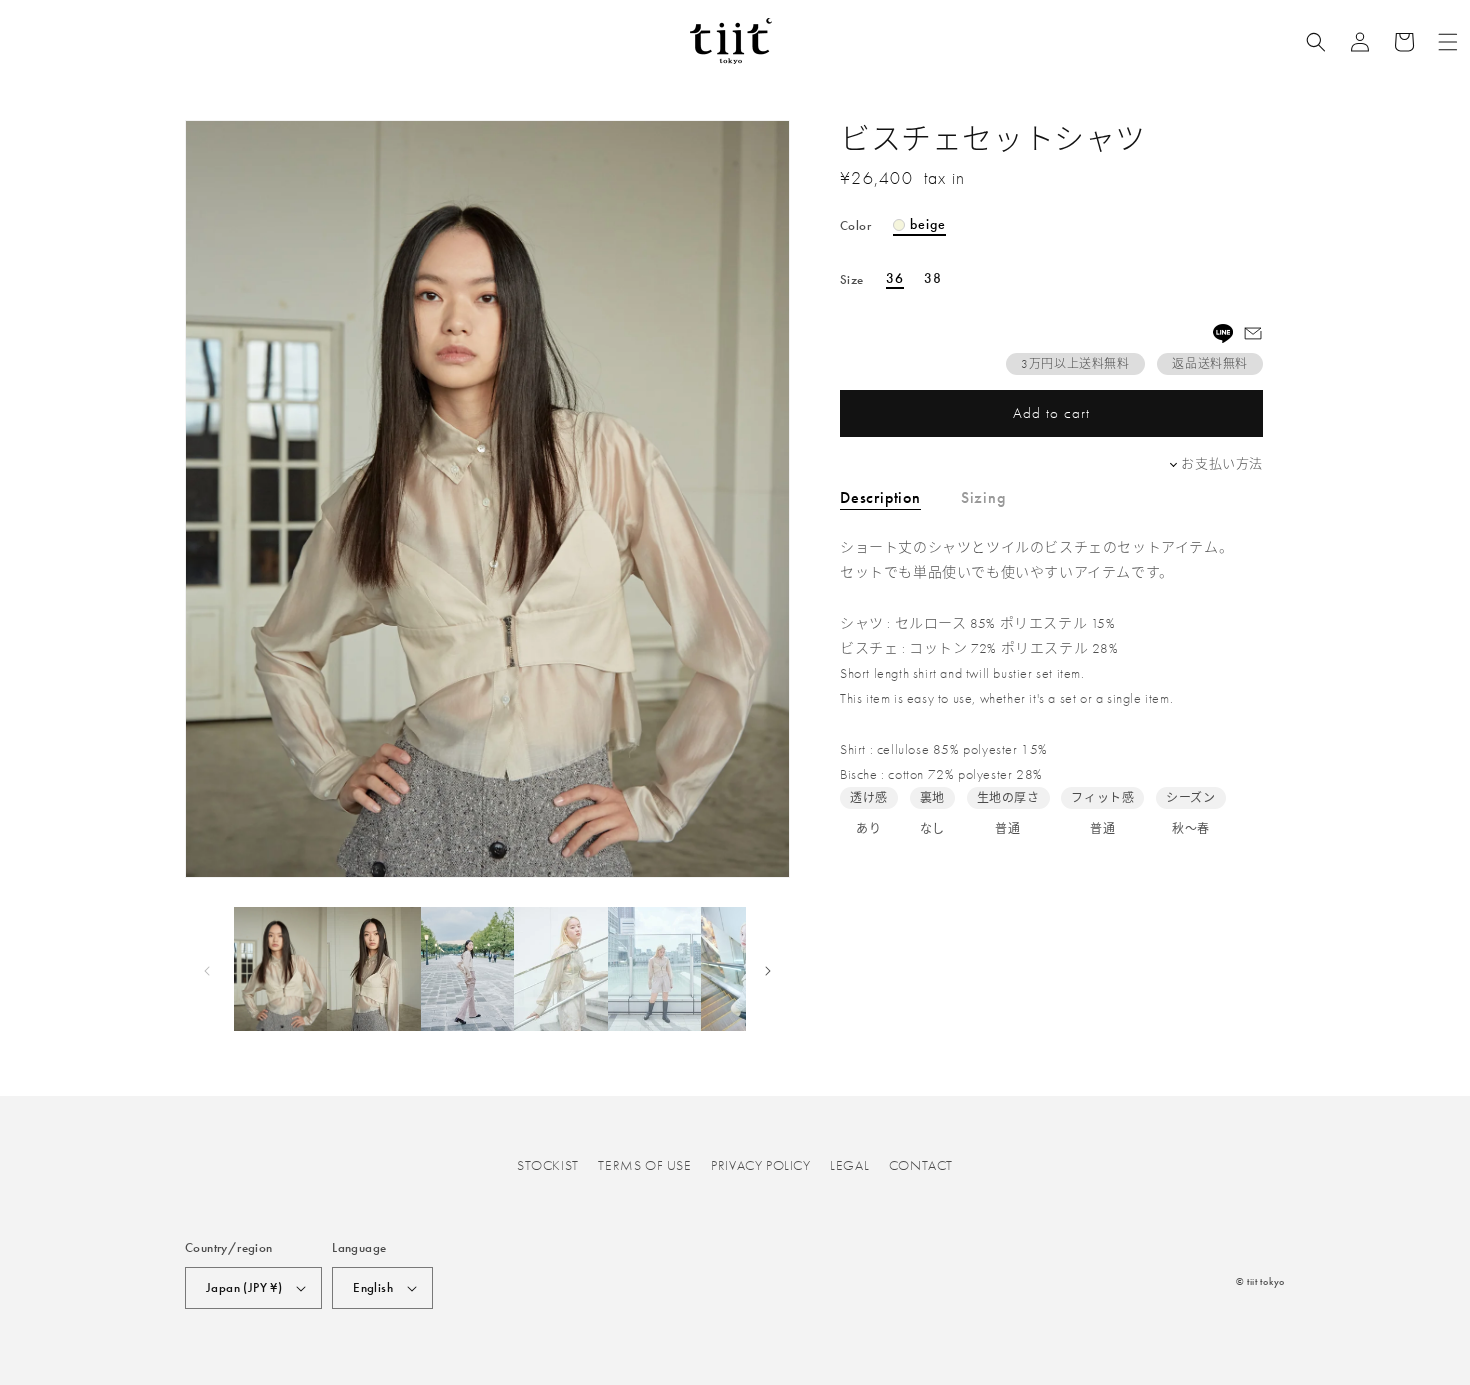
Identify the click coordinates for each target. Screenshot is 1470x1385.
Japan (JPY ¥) (244, 1287)
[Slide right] (768, 969)
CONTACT (921, 1165)
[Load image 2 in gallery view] (373, 969)
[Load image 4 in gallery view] (560, 969)
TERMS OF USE (644, 1165)
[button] (1316, 42)
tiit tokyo (1266, 1281)
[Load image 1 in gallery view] (280, 969)
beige (928, 225)
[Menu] (1448, 42)
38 (933, 279)
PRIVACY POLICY (760, 1165)
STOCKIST (548, 1165)
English (373, 1287)
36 (895, 279)
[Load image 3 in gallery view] (467, 969)
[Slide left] (207, 969)
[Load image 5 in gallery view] (654, 969)
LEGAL (849, 1165)
